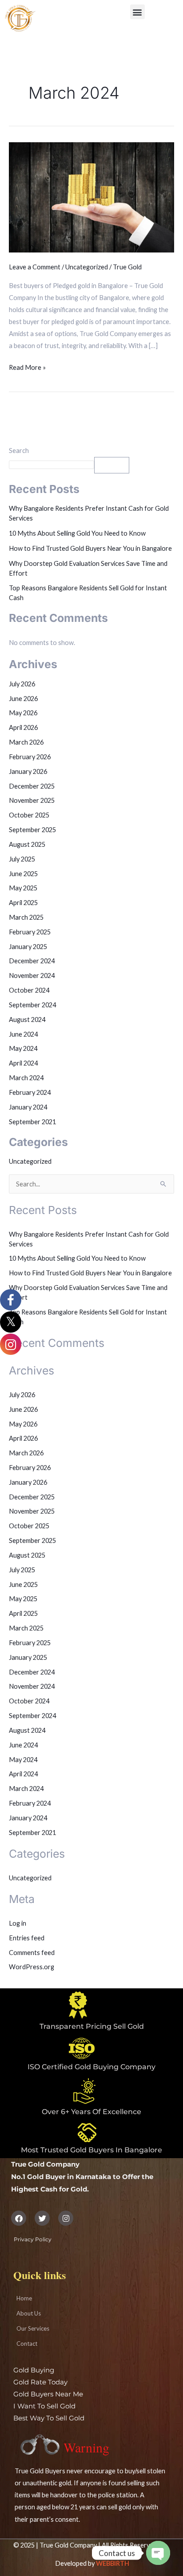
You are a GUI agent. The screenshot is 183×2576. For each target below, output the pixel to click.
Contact (27, 2344)
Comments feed (32, 1953)
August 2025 (27, 844)
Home (24, 2298)
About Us (29, 2313)
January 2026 (28, 771)
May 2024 (23, 1048)
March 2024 (26, 1078)
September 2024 (32, 1005)
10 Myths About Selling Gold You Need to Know (77, 533)
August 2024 (27, 1020)
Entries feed (27, 1938)
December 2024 (32, 961)
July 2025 (22, 859)
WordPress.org (32, 1967)
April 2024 (23, 1063)
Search (19, 451)
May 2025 (23, 888)
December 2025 (32, 786)
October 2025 (29, 815)
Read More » (27, 366)
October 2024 (29, 990)
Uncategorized (87, 267)
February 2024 (30, 1092)
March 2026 (26, 742)
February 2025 (30, 932)
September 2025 (32, 830)
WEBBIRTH (113, 2563)
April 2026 (23, 727)
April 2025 (23, 903)
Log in (18, 1923)
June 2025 (23, 874)
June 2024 (23, 1034)
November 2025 (32, 800)
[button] (137, 12)
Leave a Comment (35, 267)
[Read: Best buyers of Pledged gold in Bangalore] (91, 197)
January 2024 (28, 1107)
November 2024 (32, 976)
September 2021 (32, 1122)
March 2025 (26, 917)
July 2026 (22, 684)
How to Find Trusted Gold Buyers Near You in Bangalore (90, 548)
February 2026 (30, 757)
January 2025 (28, 947)
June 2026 (23, 699)
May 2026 (23, 713)
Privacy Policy (33, 2239)
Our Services (33, 2328)
